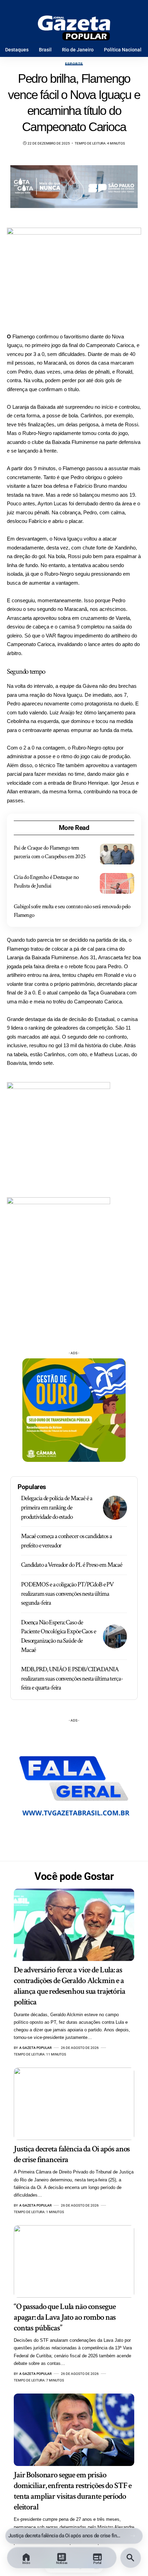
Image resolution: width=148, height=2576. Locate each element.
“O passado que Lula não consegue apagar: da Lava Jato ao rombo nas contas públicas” (70, 2536)
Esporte (74, 64)
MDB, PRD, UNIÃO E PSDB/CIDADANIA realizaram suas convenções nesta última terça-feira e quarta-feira (72, 1678)
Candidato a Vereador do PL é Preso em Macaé (72, 1565)
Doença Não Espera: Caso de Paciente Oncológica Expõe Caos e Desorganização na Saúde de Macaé (59, 1636)
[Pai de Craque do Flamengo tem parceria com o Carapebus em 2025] (117, 854)
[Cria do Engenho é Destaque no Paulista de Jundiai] (117, 883)
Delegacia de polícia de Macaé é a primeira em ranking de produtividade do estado (56, 1507)
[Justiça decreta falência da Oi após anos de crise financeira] (74, 2104)
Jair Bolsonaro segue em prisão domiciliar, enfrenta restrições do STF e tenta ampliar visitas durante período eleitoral (73, 2491)
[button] (133, 2536)
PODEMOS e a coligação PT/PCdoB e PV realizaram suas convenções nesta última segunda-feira (67, 1594)
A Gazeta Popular (35, 2048)
